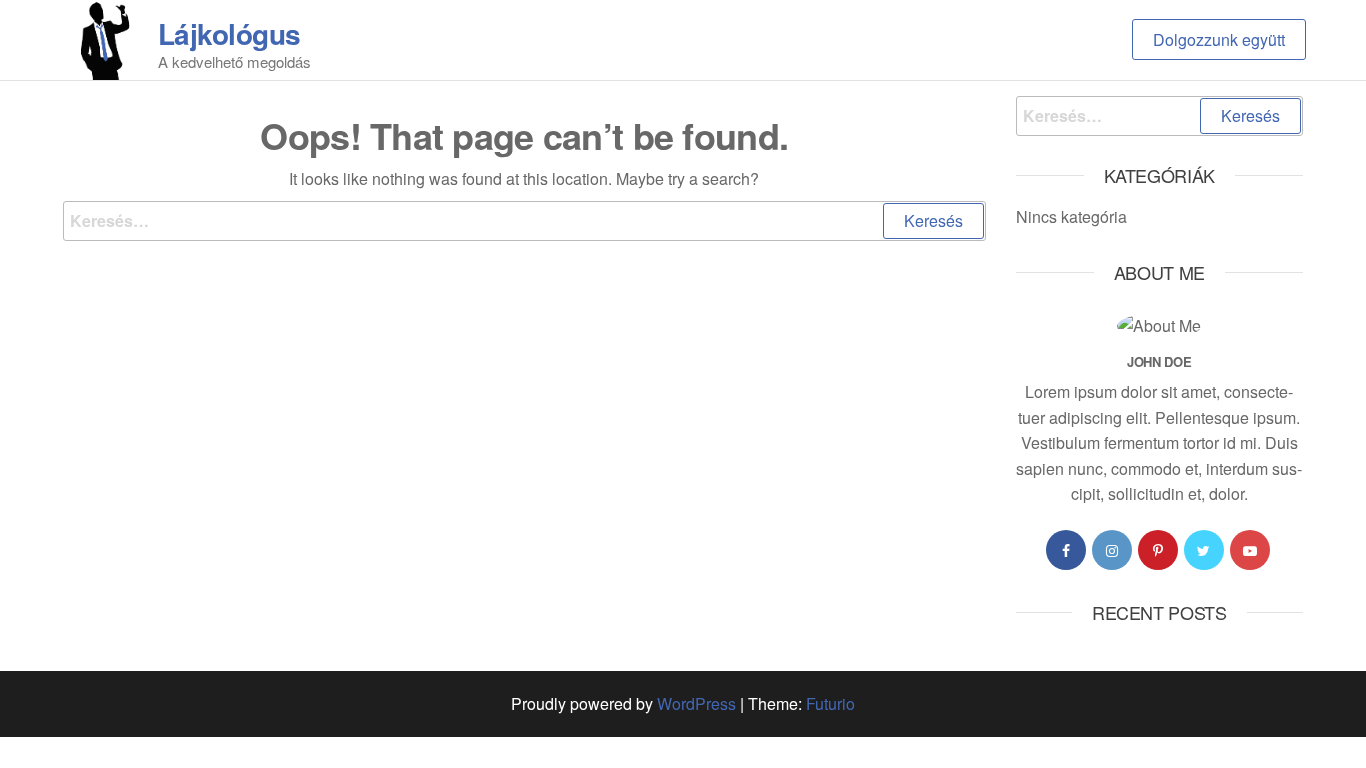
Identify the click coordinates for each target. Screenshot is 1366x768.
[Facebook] (1066, 550)
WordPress (696, 703)
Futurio (830, 703)
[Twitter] (1204, 550)
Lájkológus (229, 33)
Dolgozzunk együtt (1219, 39)
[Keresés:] (524, 221)
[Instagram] (1112, 550)
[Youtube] (1250, 550)
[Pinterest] (1158, 550)
